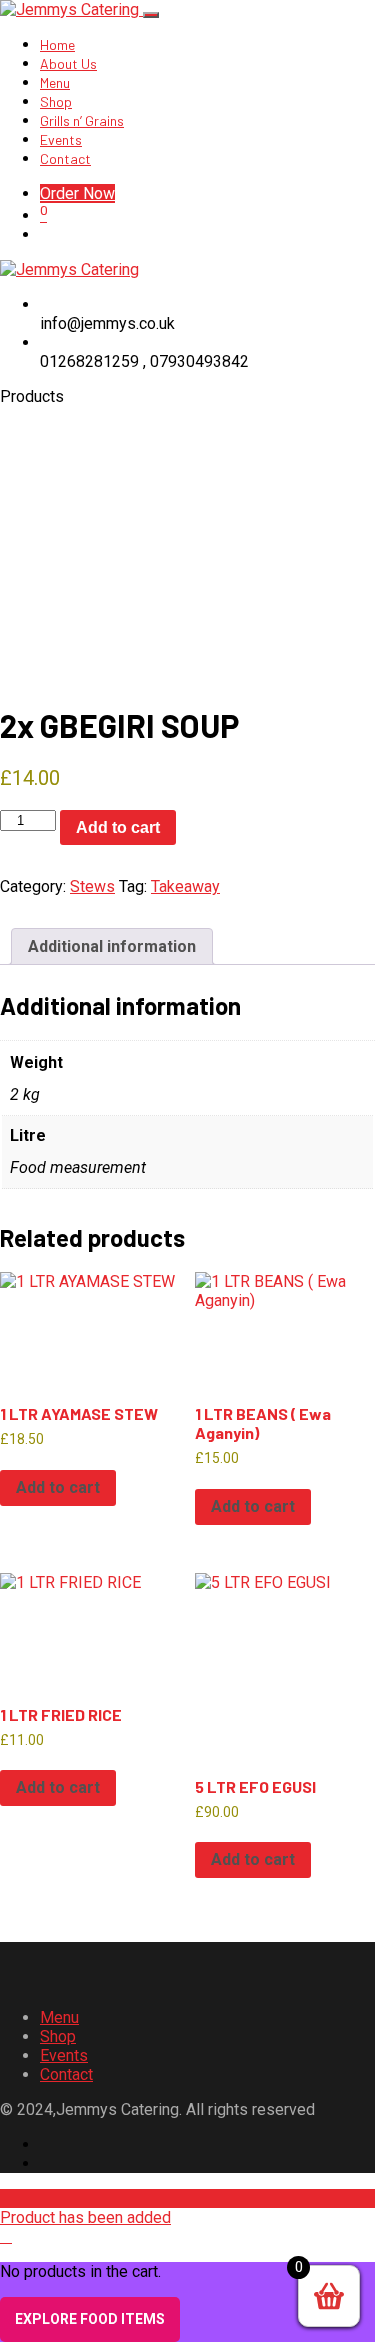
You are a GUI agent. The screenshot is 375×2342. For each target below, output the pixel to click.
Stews (92, 886)
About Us (68, 63)
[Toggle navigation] (151, 15)
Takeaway (185, 886)
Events (61, 139)
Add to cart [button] (58, 1487)
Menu (55, 82)
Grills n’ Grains (82, 120)
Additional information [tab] (112, 946)
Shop (56, 101)
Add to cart (118, 827)
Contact (65, 158)
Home (57, 44)
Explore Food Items (90, 2319)
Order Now (77, 193)
